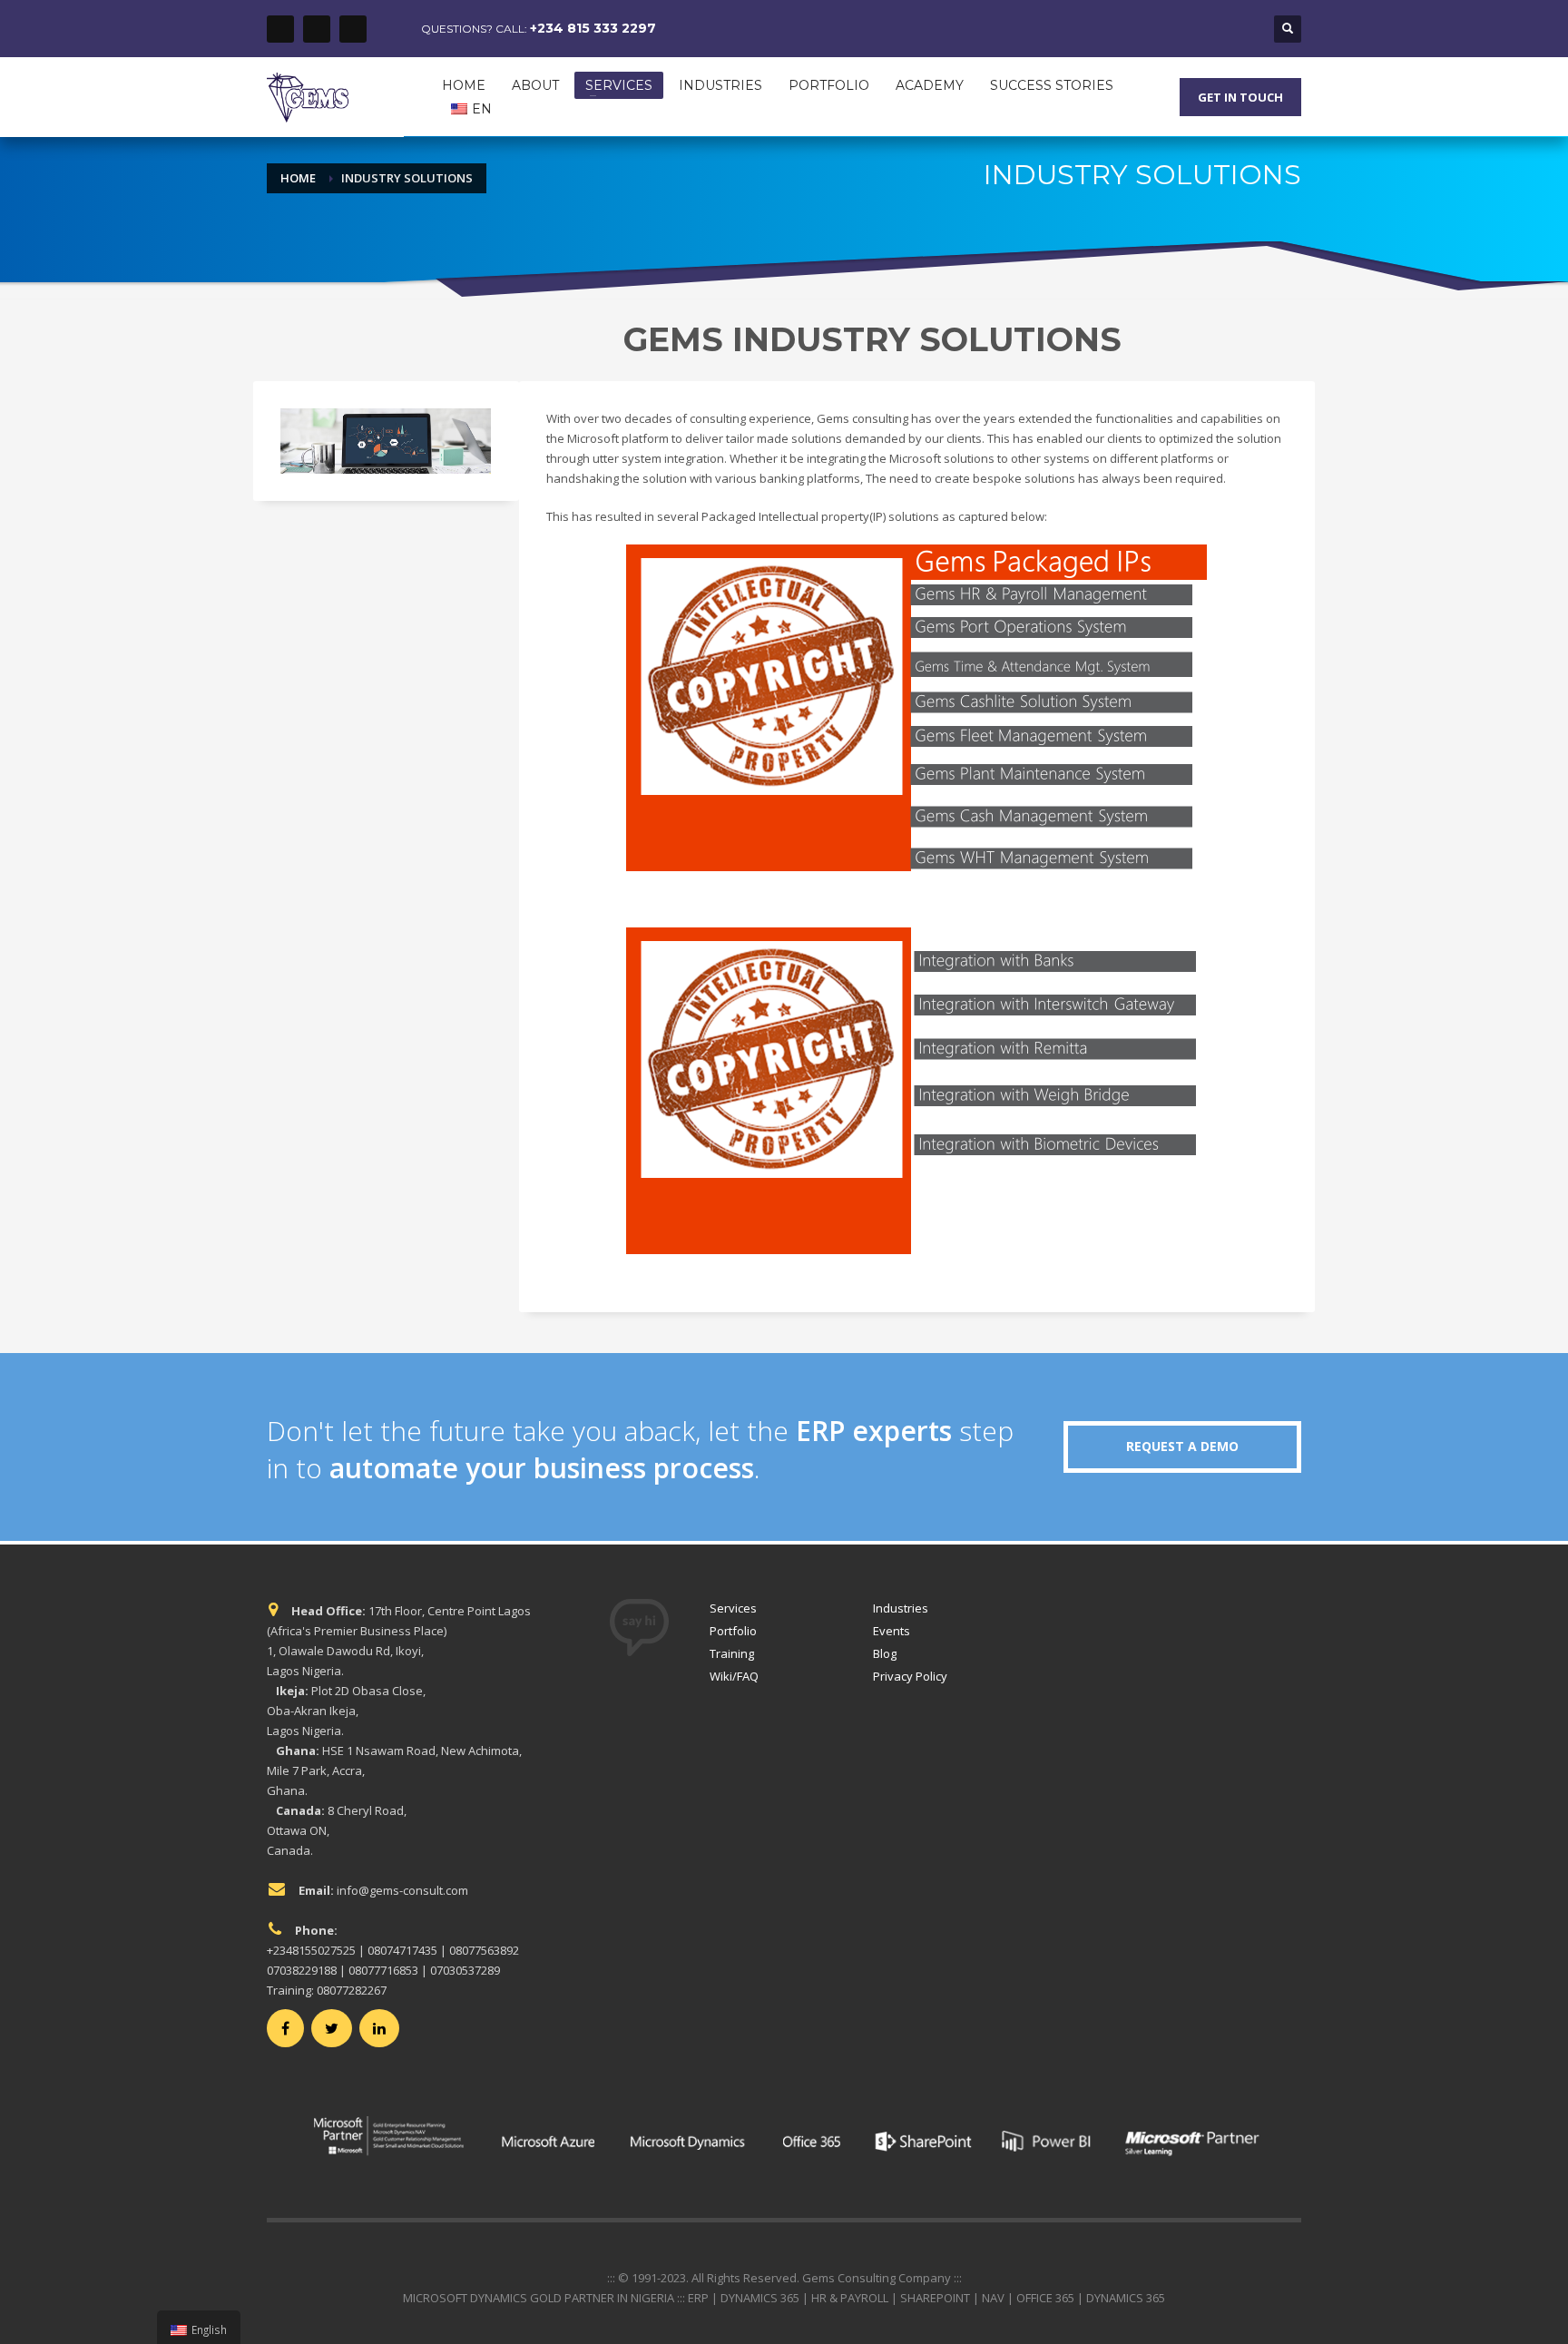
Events (892, 1631)
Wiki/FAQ (734, 1676)
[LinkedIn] (353, 29)
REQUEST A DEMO (1182, 1446)
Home (298, 178)
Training (732, 1653)
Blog (885, 1653)
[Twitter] (317, 29)
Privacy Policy (910, 1676)
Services (733, 1608)
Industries (901, 1608)
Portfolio (733, 1631)
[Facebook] (280, 29)
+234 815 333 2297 (593, 28)
